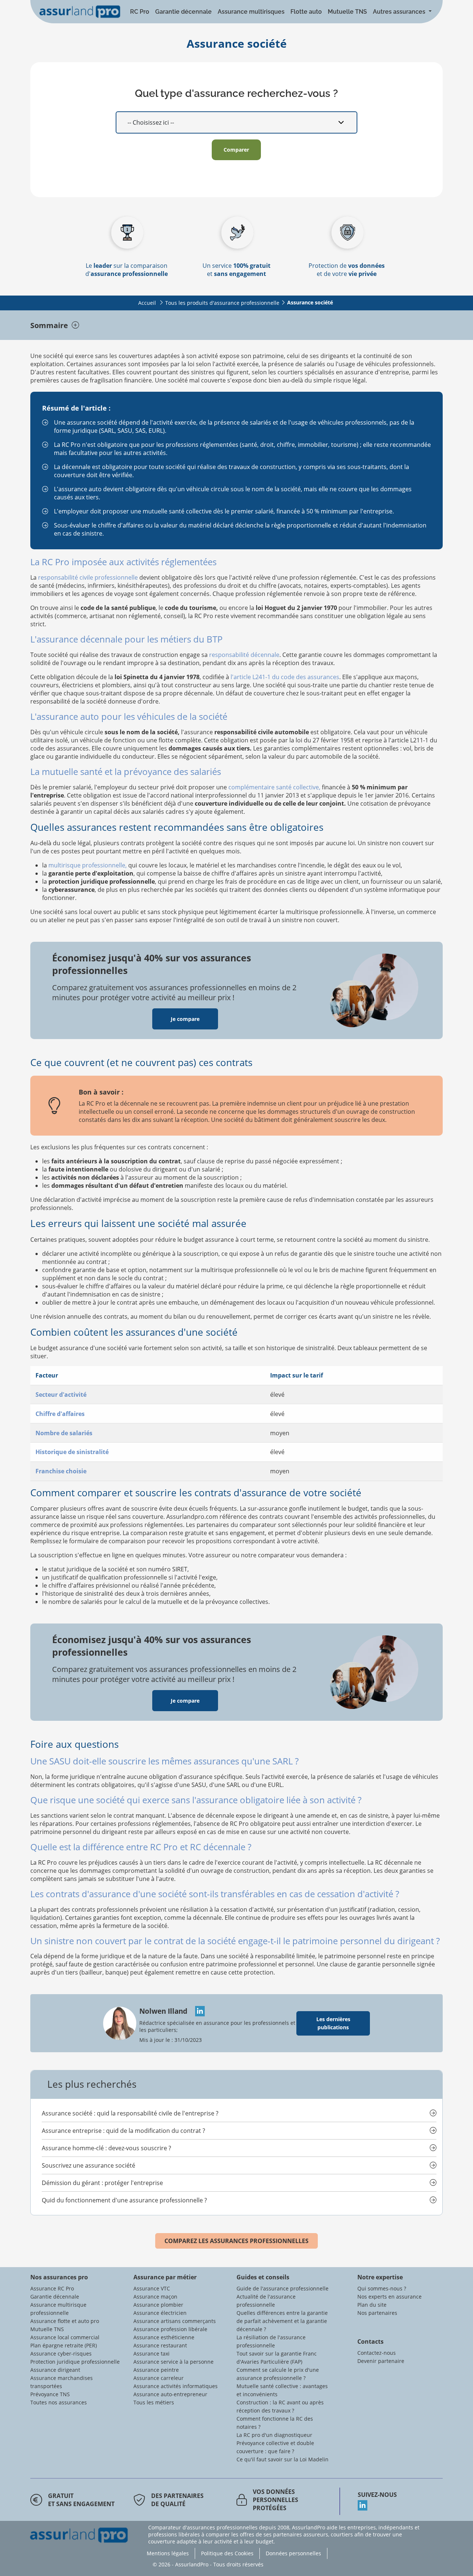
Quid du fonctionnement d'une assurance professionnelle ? (124, 2200)
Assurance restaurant (160, 2345)
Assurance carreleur (159, 2378)
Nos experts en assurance (389, 2297)
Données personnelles (293, 2553)
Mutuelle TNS (347, 12)
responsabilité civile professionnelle (88, 577)
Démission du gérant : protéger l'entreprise (102, 2183)
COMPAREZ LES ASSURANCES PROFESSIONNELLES (236, 2241)
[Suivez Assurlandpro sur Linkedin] (400, 2505)
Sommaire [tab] (49, 325)
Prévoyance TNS (50, 2394)
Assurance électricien (160, 2313)
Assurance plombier (158, 2305)
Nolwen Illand (164, 2011)
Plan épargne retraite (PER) (64, 2345)
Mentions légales (168, 2553)
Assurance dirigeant (55, 2370)
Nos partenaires (377, 2313)
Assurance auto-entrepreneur (170, 2394)
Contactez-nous (377, 2353)
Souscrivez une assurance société (89, 2165)
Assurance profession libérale (170, 2329)
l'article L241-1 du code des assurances (285, 677)
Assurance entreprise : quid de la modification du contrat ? (123, 2131)
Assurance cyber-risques (61, 2354)
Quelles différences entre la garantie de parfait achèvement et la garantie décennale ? (282, 2321)
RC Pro (140, 12)
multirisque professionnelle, (88, 865)
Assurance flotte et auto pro (65, 2321)
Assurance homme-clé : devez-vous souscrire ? (106, 2148)
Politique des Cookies (227, 2553)
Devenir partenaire (381, 2361)
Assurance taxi (152, 2354)
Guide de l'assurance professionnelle (283, 2288)
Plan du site (372, 2305)
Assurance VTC (152, 2288)
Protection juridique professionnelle (75, 2362)
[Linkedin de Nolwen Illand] (197, 2011)
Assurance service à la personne (173, 2362)
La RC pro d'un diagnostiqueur (274, 2435)
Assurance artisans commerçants (175, 2321)
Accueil (147, 303)
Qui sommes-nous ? (382, 2288)
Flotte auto (306, 12)
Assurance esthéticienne (164, 2337)
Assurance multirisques (251, 12)
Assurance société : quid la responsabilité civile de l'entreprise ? (130, 2113)
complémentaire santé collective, (274, 787)
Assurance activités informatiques (176, 2386)
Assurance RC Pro (52, 2288)
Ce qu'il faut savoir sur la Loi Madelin (283, 2459)
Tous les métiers (154, 2402)
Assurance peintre (156, 2370)
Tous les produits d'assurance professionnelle (222, 303)
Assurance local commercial (65, 2337)
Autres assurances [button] (400, 12)
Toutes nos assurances (59, 2402)
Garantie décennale (183, 12)
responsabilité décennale (244, 655)
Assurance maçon (155, 2297)
